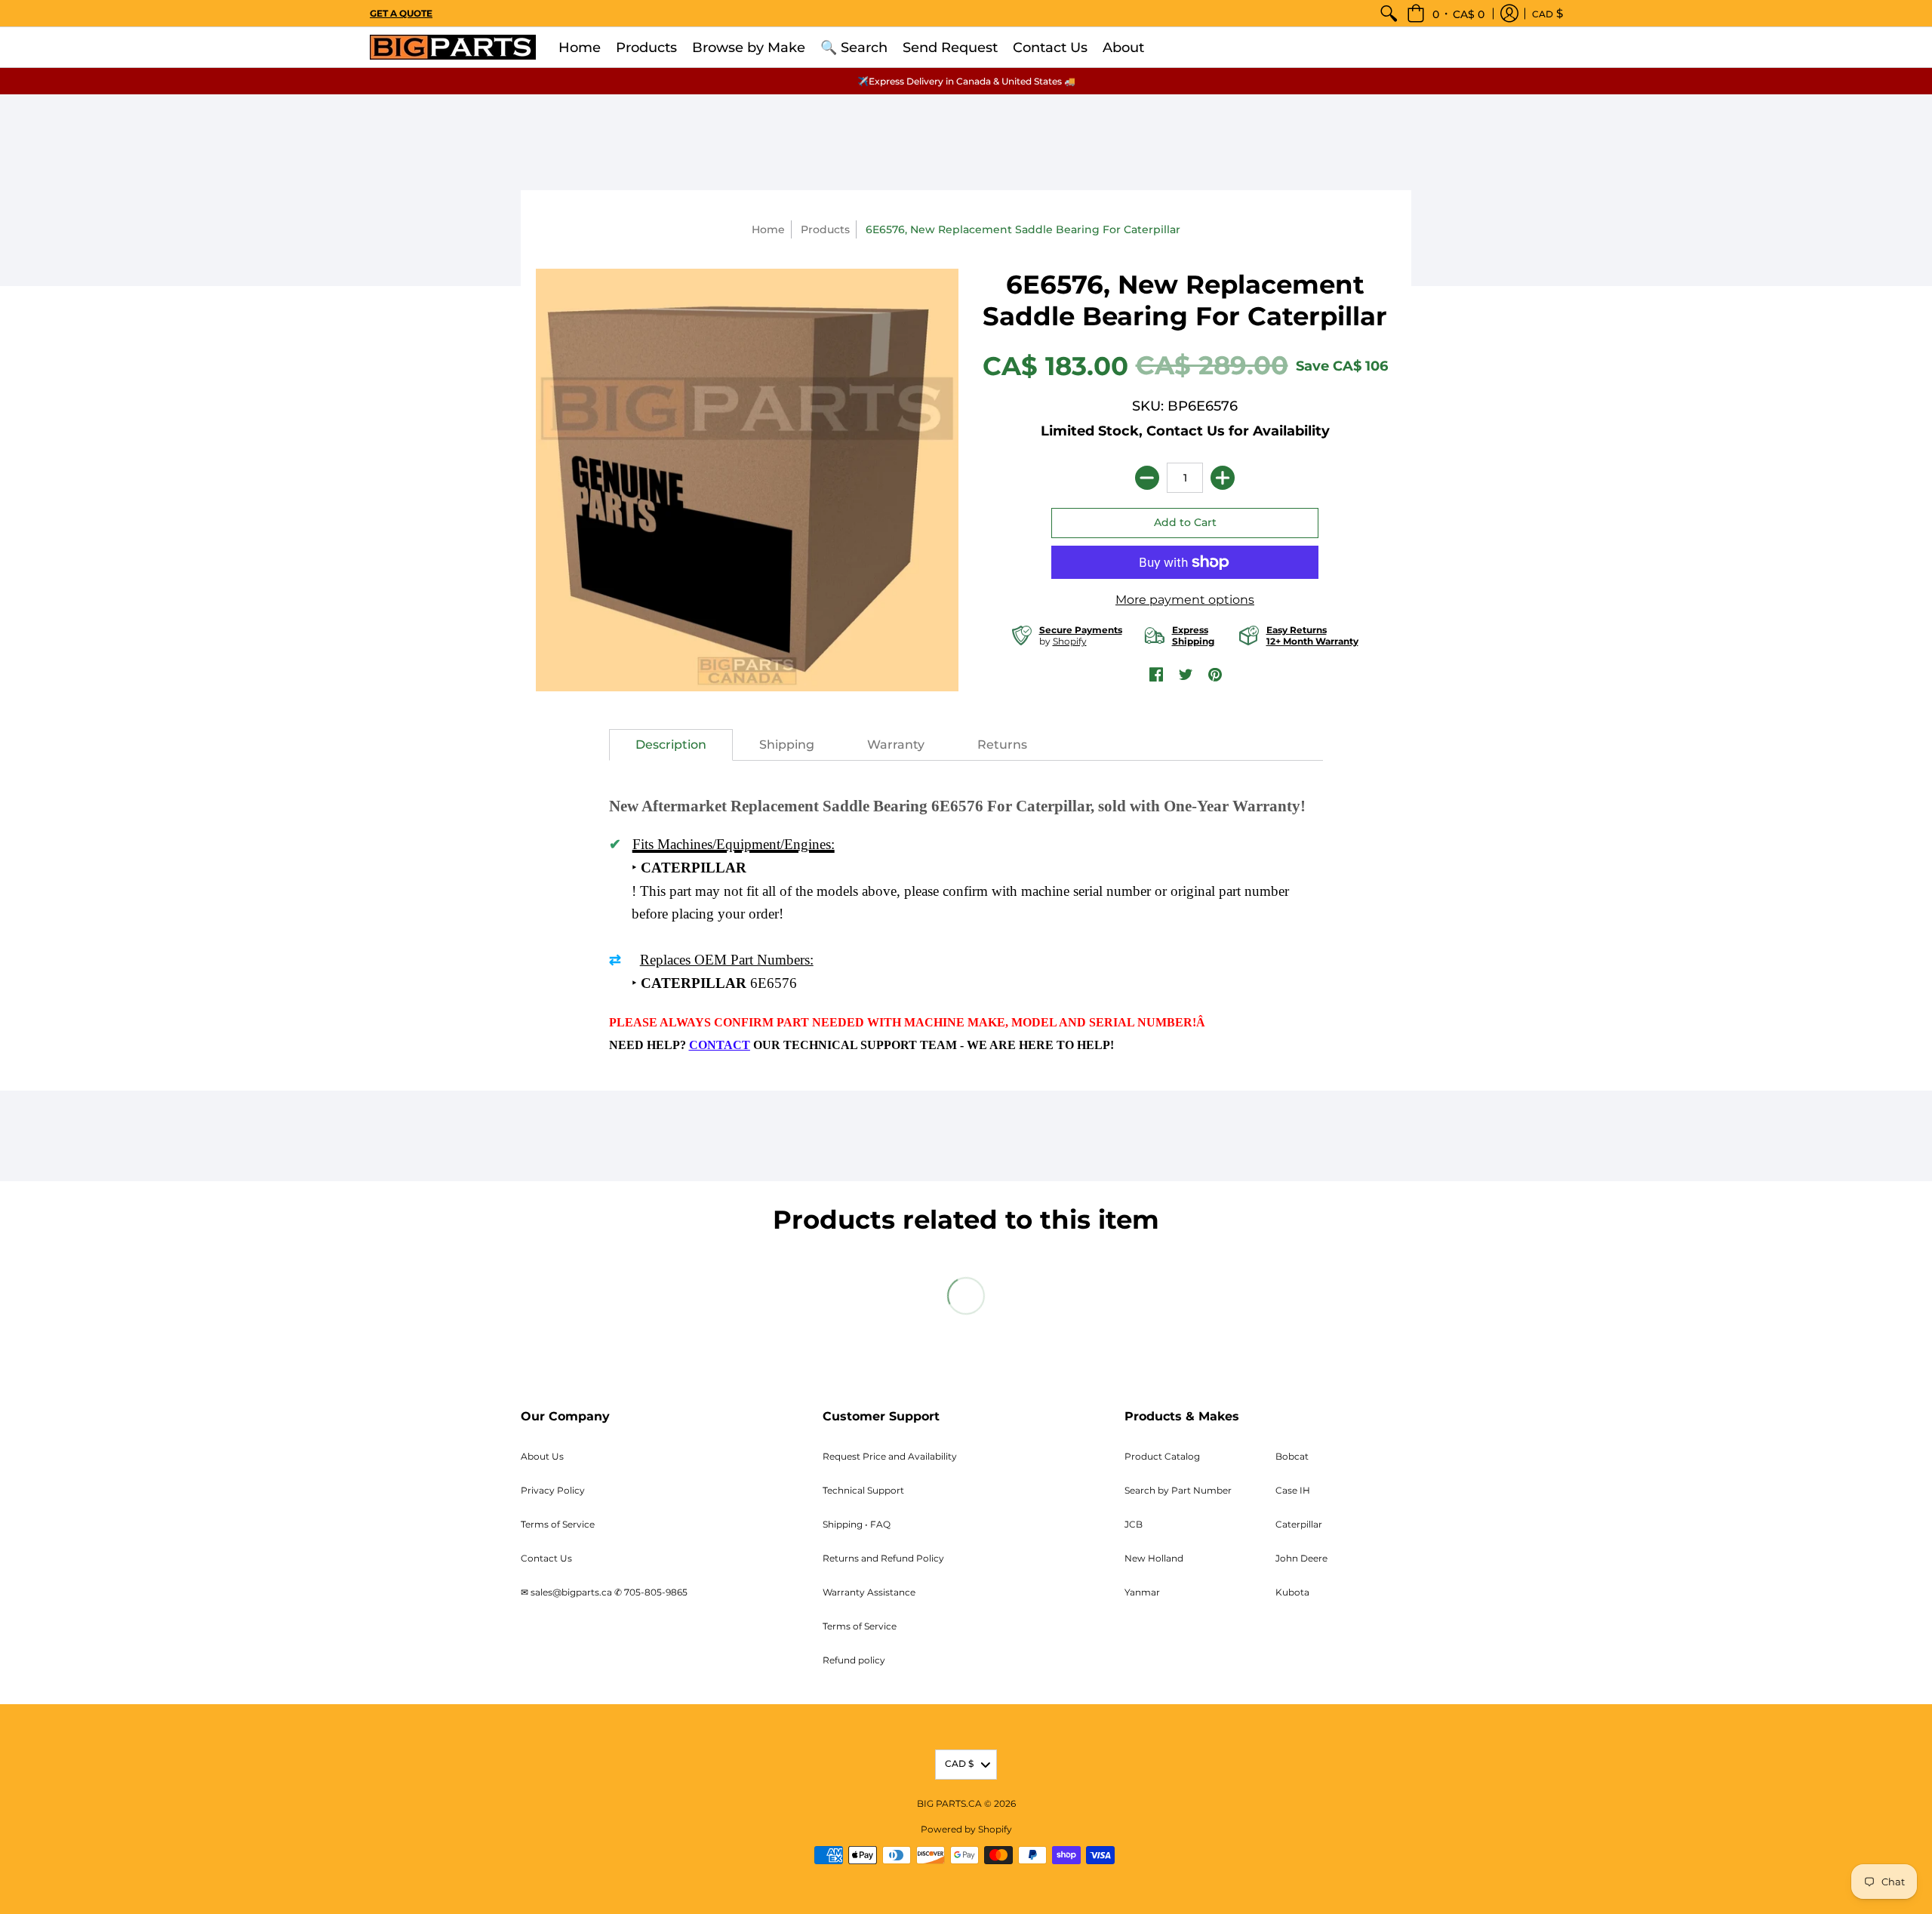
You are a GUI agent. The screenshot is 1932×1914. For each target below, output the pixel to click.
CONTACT (720, 1045)
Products (825, 229)
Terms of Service (558, 1524)
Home (768, 229)
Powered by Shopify (966, 1829)
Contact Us (546, 1558)
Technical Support (863, 1490)
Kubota (1292, 1592)
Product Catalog (1162, 1456)
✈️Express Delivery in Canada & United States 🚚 (966, 81)
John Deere (1301, 1558)
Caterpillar (1299, 1524)
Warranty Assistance (869, 1592)
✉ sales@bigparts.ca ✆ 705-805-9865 (604, 1592)
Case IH (1293, 1490)
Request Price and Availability (890, 1456)
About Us (542, 1456)
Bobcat (1292, 1456)
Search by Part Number (1178, 1490)
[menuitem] (1389, 13)
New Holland (1154, 1558)
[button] (1446, 13)
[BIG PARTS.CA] (453, 47)
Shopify (1070, 641)
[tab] (671, 745)
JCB (1134, 1524)
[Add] (1223, 478)
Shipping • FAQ (857, 1524)
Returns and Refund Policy (883, 1558)
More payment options (1185, 600)
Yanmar (1142, 1592)
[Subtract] (1147, 478)
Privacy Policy (553, 1490)
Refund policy (854, 1660)
